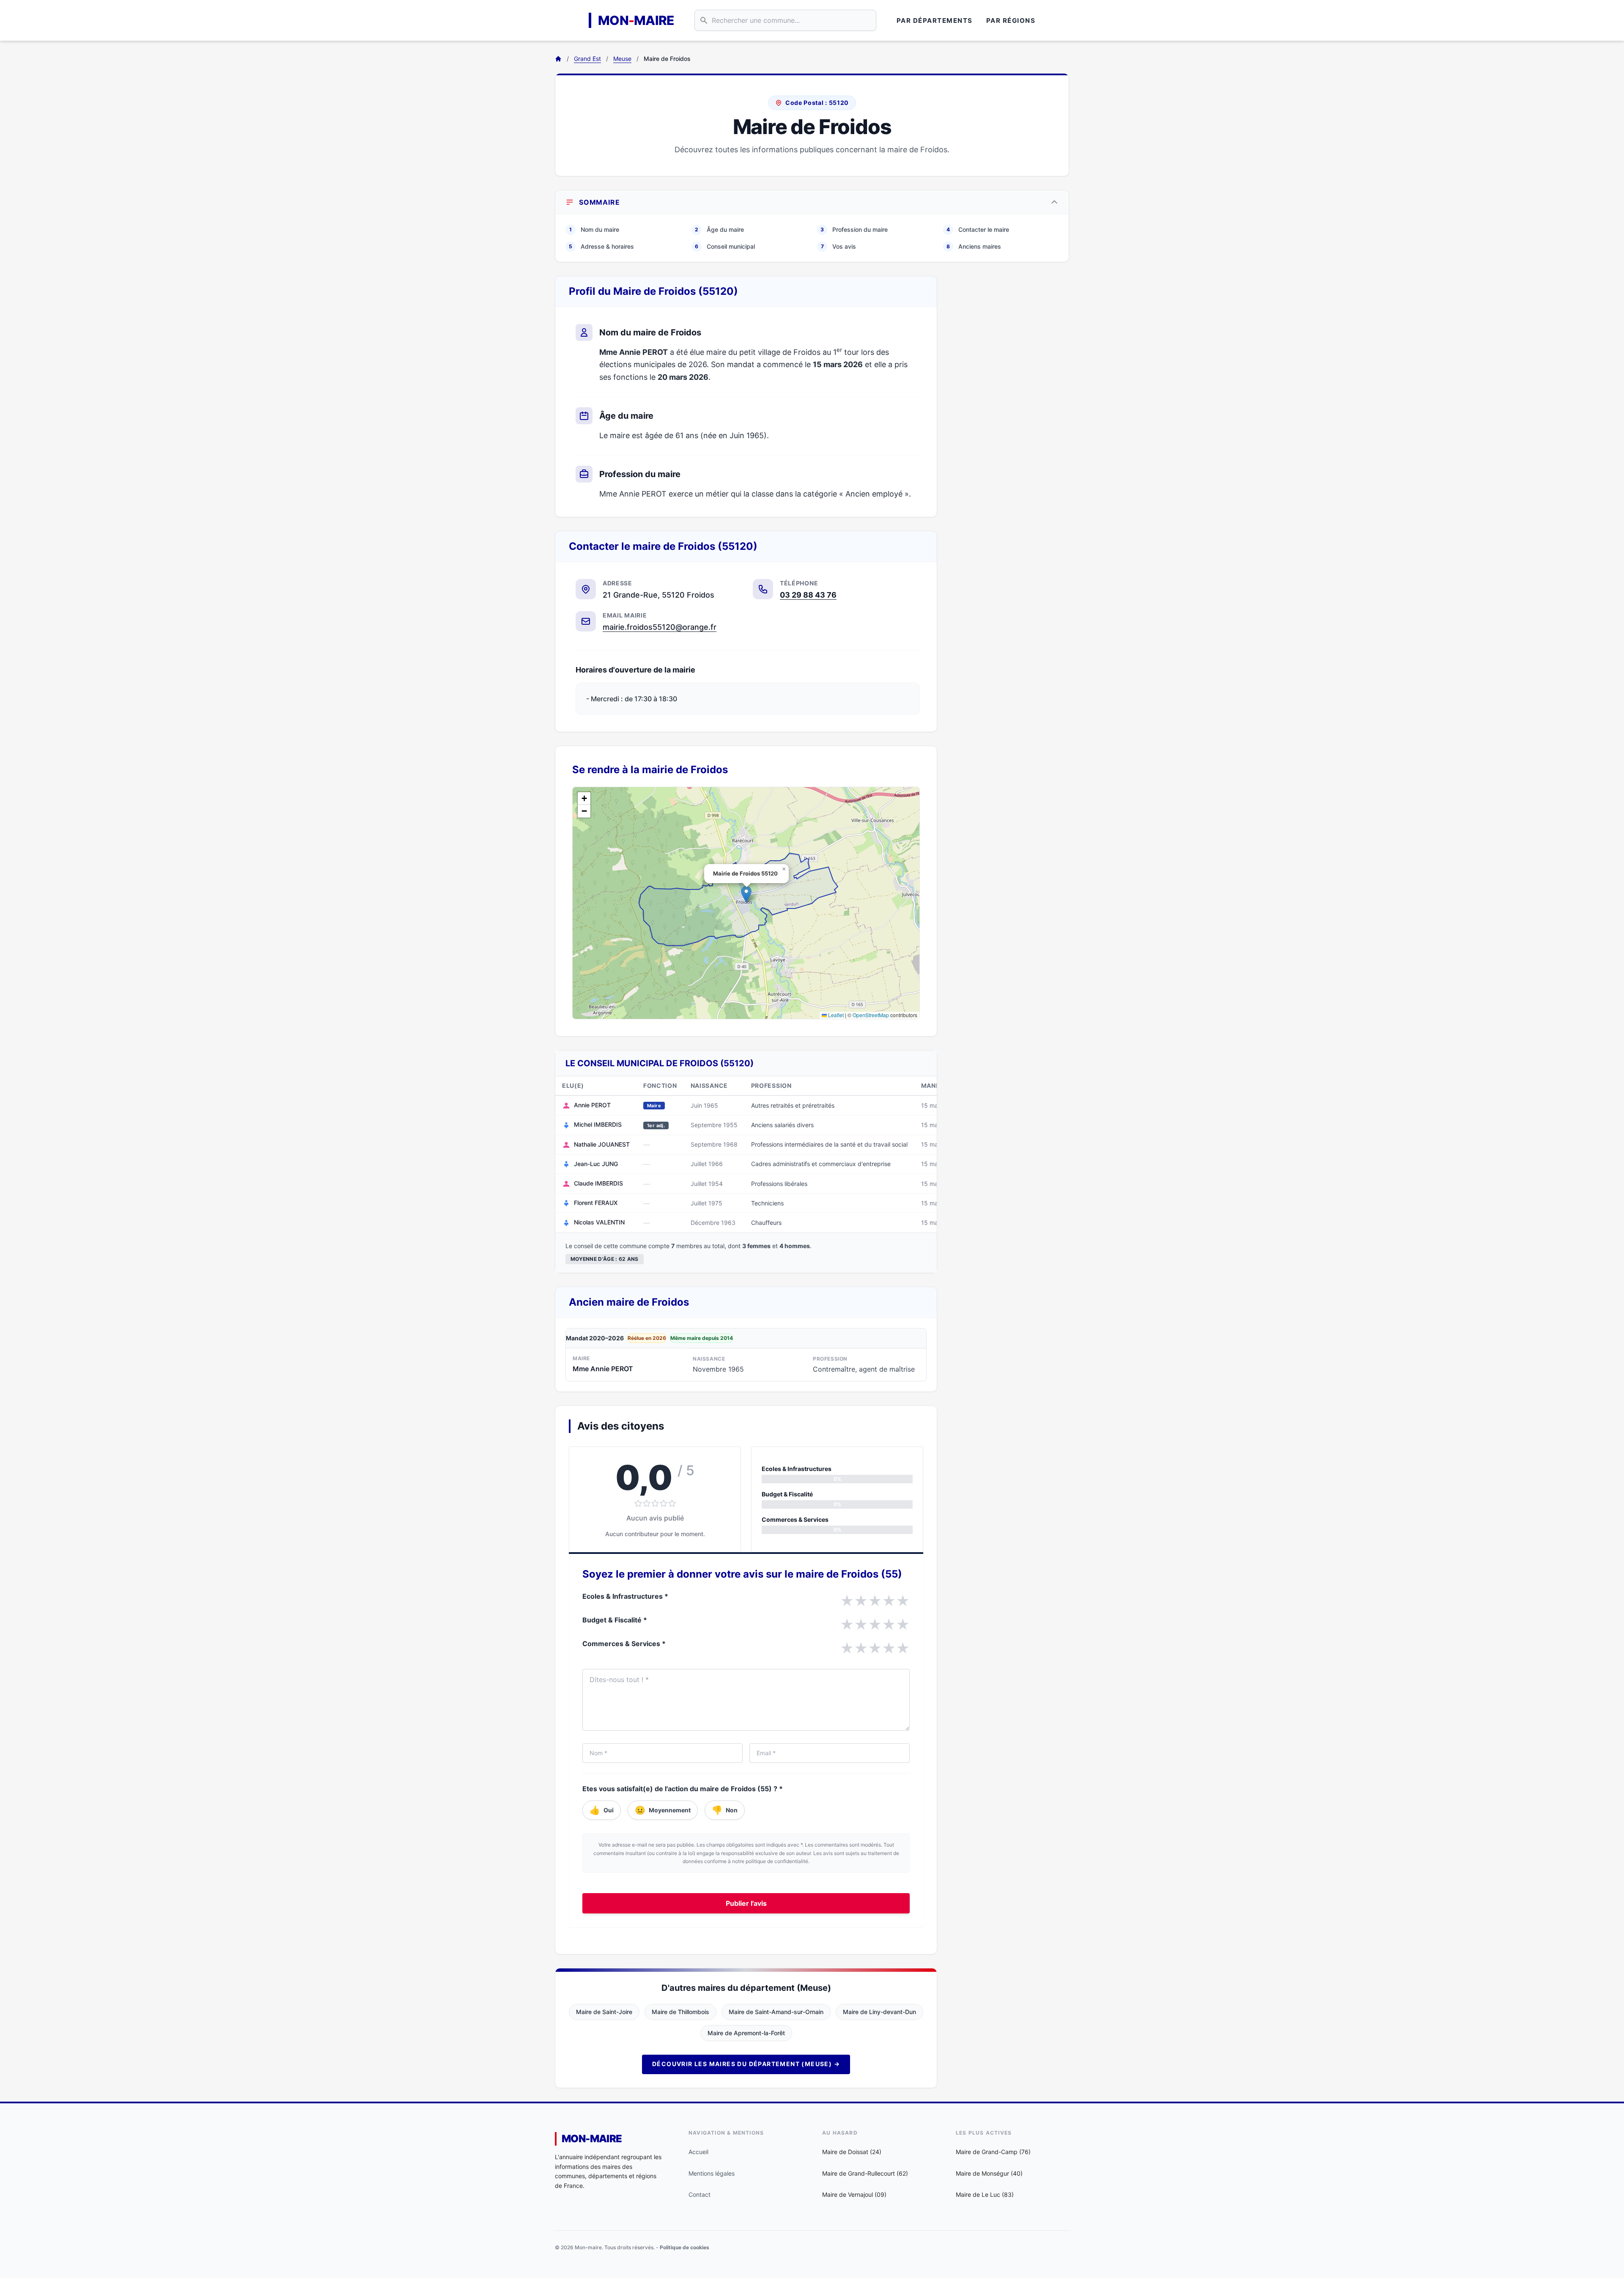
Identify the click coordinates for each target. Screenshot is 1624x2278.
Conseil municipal (725, 246)
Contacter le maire (978, 229)
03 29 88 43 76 (808, 595)
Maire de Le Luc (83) (985, 2194)
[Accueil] (558, 59)
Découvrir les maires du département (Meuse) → (746, 2064)
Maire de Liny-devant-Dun (879, 2012)
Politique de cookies (684, 2247)
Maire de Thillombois (680, 2012)
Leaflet (835, 1015)
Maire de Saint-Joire (604, 2012)
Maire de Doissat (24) (852, 2152)
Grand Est (587, 59)
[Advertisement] (1010, 403)
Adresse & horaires (601, 246)
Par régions (1011, 21)
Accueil (698, 2152)
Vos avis (839, 246)
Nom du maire (594, 229)
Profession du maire (854, 229)
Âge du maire (719, 229)
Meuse (622, 59)
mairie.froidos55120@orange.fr (660, 627)
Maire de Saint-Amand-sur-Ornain (776, 2012)
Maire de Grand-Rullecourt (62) (865, 2173)
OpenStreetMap (871, 1015)
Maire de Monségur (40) (989, 2173)
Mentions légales (712, 2173)
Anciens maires (974, 246)
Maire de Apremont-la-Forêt (746, 2033)
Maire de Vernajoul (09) (854, 2194)
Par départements (935, 21)
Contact (700, 2194)
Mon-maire (592, 2139)
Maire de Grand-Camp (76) (993, 2152)
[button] (746, 894)
